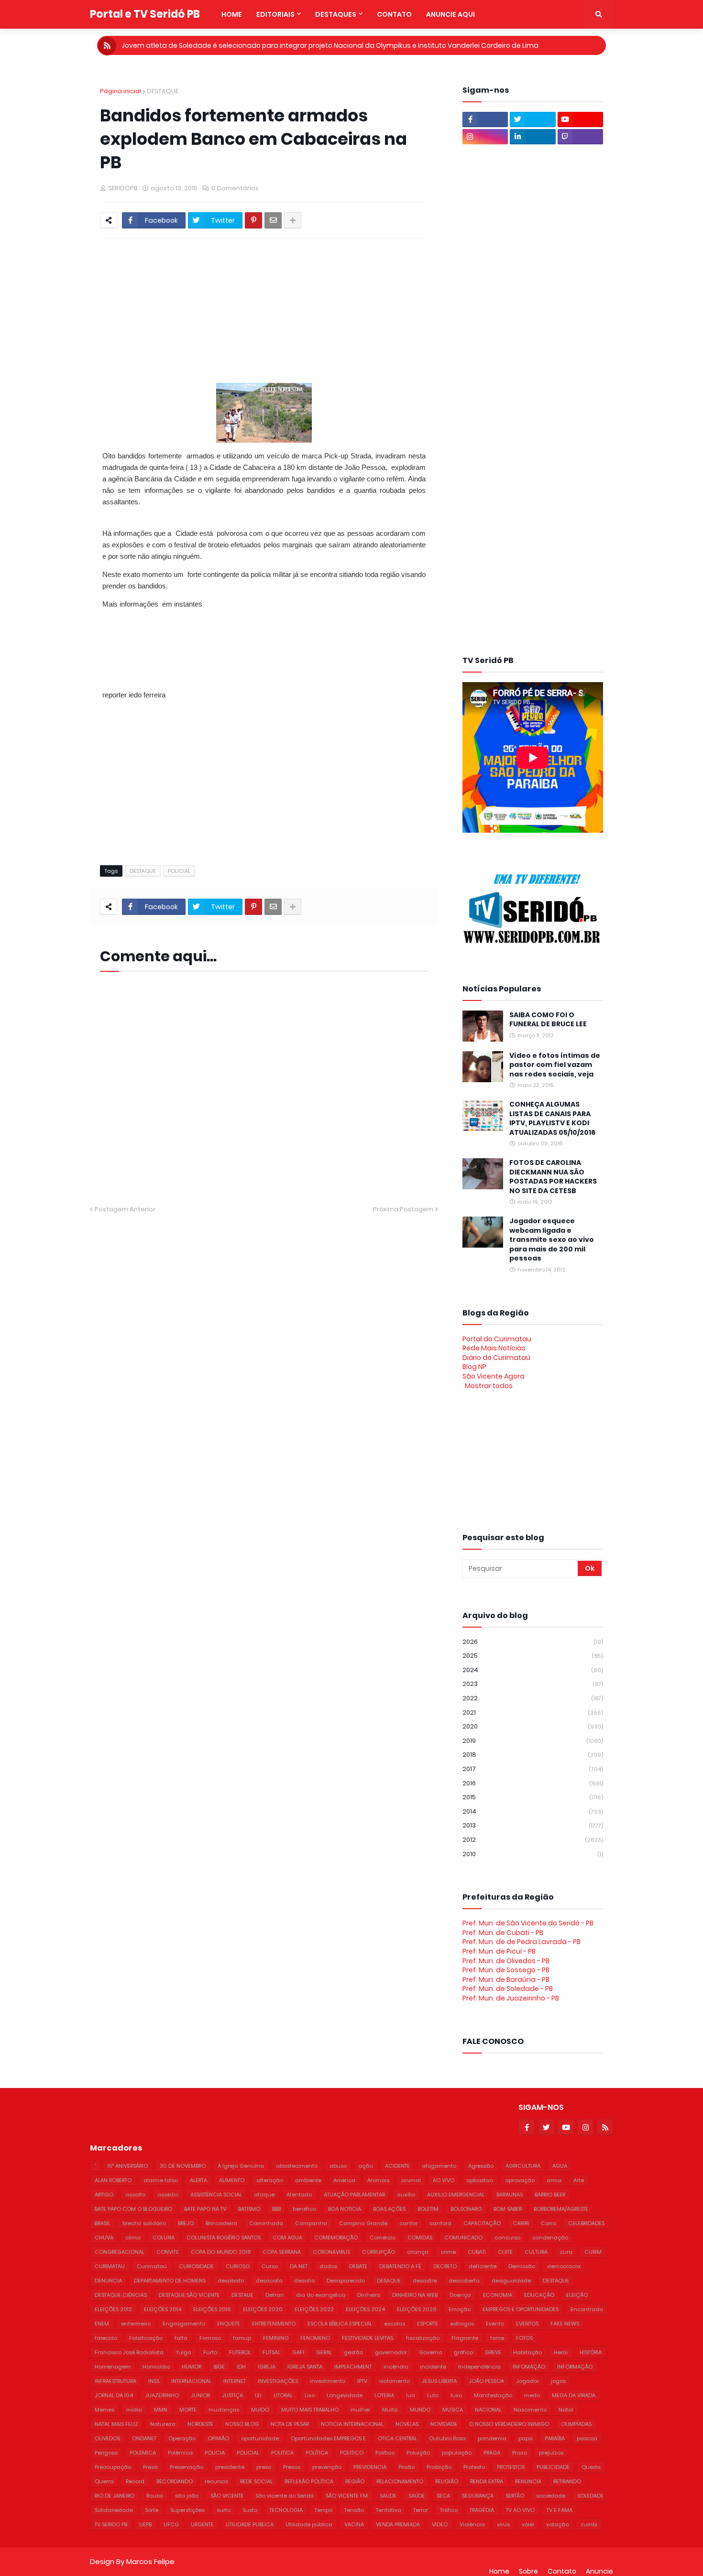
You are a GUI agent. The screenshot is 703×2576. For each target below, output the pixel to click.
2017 (533, 1769)
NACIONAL (488, 2410)
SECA (443, 2496)
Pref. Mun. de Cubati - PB (503, 1933)
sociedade (551, 2496)
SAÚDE (417, 2496)
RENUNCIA (528, 2481)
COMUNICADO (463, 2238)
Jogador (527, 2381)
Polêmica (180, 2453)
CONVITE (168, 2252)
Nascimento (530, 2410)
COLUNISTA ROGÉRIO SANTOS (224, 2238)
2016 (533, 1783)
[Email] (273, 220)
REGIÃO (355, 2481)
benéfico (304, 2209)
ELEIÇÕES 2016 (212, 2309)
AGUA (560, 2166)
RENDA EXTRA (487, 2481)
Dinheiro (369, 2295)
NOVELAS (407, 2424)
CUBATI (477, 2252)
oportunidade (260, 2438)
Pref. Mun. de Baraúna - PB (506, 1979)
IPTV (362, 2381)
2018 (533, 1755)
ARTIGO (104, 2195)
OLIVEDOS (107, 2438)
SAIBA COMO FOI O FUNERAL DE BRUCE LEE (548, 1020)
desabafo (231, 2281)
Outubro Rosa (447, 2438)
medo (532, 2395)
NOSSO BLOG (242, 2424)
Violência (472, 2524)
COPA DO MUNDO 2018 (221, 2252)
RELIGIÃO (447, 2481)
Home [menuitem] (232, 14)
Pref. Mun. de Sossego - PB (506, 1970)
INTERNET (235, 2381)
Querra (104, 2481)
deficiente (483, 2266)
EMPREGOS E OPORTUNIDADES (521, 2309)
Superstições (187, 2510)
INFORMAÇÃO (575, 2367)
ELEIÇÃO (577, 2295)
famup (242, 2338)
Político (385, 2453)
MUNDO (420, 2410)
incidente (433, 2367)
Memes (104, 2410)
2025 (533, 1656)
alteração (270, 2180)
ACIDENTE (397, 2166)
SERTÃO (515, 2496)
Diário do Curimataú (496, 1358)
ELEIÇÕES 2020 (263, 2309)
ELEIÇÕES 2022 (314, 2309)
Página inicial (121, 91)
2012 (533, 1840)
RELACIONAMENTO (400, 2481)
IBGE (219, 2367)
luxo (456, 2395)
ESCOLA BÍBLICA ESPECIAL (340, 2324)
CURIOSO (238, 2266)
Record (135, 2481)
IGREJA (267, 2367)
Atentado (299, 2195)
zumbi (589, 2524)
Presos (292, 2467)
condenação (550, 2238)
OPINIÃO (218, 2438)
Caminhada (266, 2223)
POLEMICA (143, 2453)
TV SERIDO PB (111, 2524)
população (457, 2453)
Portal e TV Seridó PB (145, 14)
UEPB (145, 2524)
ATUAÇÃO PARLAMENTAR (354, 2195)
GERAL (324, 2352)
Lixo (310, 2395)
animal (411, 2180)
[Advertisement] (332, 310)
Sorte (152, 2510)
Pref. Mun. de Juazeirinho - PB (511, 1998)
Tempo (324, 2510)
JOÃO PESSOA (486, 2381)
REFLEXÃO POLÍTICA (309, 2481)
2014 (533, 1811)
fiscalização (423, 2338)
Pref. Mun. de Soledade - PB (508, 1989)
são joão (187, 2496)
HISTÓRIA (591, 2352)
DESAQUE (389, 2281)
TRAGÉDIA (482, 2510)
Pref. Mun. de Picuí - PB (499, 1951)
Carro (549, 2223)
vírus (503, 2524)
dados (328, 2266)
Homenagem (113, 2367)
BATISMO (249, 2209)
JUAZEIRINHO (162, 2395)
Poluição (418, 2453)
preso (264, 2467)
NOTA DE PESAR (290, 2424)
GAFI (298, 2352)
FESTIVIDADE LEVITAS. (368, 2338)
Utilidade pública (309, 2524)
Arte (579, 2180)
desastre (425, 2281)
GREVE (493, 2352)
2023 (533, 1684)
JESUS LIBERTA (439, 2381)
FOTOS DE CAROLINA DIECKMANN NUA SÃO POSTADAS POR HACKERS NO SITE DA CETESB (553, 1177)
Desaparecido (346, 2281)
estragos (462, 2324)
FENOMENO (315, 2338)
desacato (269, 2281)
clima (133, 2238)
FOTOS (524, 2338)
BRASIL (103, 2223)
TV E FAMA (560, 2510)
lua (411, 2395)
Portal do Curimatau (497, 1339)
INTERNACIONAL (191, 2381)
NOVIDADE (444, 2424)
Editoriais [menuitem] (275, 14)
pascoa (587, 2438)
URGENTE (202, 2524)
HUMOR (192, 2367)
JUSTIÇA (232, 2395)
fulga (184, 2352)
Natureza (163, 2424)
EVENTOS (527, 2324)
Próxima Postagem (403, 1209)
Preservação (187, 2467)
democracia (564, 2266)
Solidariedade (114, 2510)
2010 (533, 1854)
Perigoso (106, 2453)
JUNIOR (200, 2395)
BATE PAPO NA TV (205, 2209)
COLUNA (164, 2238)
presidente (230, 2467)
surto (224, 2510)
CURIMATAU (110, 2266)
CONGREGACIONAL (120, 2252)
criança (418, 2252)
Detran (275, 2295)
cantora (440, 2223)
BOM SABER (508, 2209)
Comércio (383, 2238)
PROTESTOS (511, 2467)
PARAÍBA (555, 2438)
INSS (154, 2381)
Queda (591, 2467)
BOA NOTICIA (345, 2209)
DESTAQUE (163, 91)
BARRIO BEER (550, 2195)
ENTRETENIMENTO (274, 2324)
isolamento (395, 2381)
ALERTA (198, 2180)
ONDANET (144, 2438)
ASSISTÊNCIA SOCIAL (216, 2195)
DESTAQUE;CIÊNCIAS (121, 2295)
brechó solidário (144, 2223)
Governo (430, 2352)
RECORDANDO (175, 2481)
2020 (533, 1726)
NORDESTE (200, 2424)
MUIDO (260, 2410)
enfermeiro (136, 2324)
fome (497, 2338)
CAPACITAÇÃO (482, 2223)
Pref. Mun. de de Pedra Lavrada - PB (522, 1942)
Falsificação (146, 2338)
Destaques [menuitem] (336, 14)
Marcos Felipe (150, 2561)
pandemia (492, 2438)
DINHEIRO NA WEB (415, 2295)
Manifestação (493, 2395)
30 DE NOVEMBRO (183, 2166)
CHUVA (104, 2238)
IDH (241, 2367)
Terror (421, 2510)
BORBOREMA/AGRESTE (561, 2209)
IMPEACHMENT (353, 2367)
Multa (390, 2410)
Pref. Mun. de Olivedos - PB (506, 1961)
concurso (507, 2238)
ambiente (308, 2180)
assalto (135, 2195)
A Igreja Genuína (241, 2166)
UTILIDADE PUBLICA (250, 2524)
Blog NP (474, 1367)
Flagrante (465, 2338)
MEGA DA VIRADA (574, 2395)
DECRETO (445, 2266)
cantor (408, 2223)
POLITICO (352, 2453)
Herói (561, 2352)
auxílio (406, 2195)
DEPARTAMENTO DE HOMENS (170, 2281)
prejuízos (551, 2453)
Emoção (460, 2309)
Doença (460, 2295)
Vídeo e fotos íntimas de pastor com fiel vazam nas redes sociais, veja (555, 1065)
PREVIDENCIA (370, 2467)
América (344, 2180)
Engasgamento (184, 2324)
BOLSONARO (466, 2209)
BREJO (186, 2223)
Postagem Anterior (125, 1209)
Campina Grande (363, 2223)
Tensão (354, 2510)
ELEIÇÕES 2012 (113, 2309)
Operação (182, 2438)
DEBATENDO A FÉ (400, 2266)
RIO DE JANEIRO (115, 2496)
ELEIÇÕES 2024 (365, 2309)
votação (557, 2524)
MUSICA (453, 2410)
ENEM (102, 2324)
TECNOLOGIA (286, 2510)
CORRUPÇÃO (379, 2252)
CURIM (593, 2252)
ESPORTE (428, 2324)
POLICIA (215, 2453)
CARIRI (521, 2223)
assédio (168, 2195)
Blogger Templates (207, 2552)
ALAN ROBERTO (113, 2180)
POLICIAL (179, 871)
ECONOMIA (498, 2295)
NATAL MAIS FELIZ (116, 2424)
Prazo (520, 2453)
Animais (378, 2180)
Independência (479, 2367)
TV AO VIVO (520, 2510)
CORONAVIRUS (331, 2252)
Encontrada (587, 2309)
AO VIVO (444, 2180)
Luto (433, 2395)
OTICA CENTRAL (397, 2438)
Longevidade (345, 2395)
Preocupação (113, 2467)
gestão (353, 2352)
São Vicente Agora (494, 1376)
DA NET (299, 2266)
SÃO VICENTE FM (347, 2496)
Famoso (210, 2338)
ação (366, 2166)
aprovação (520, 2180)
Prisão (406, 2467)
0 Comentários (235, 188)
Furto (210, 2352)
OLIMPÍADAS (576, 2424)
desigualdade (511, 2281)
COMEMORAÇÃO (336, 2238)
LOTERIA (384, 2395)
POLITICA (282, 2453)
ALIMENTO (232, 2180)
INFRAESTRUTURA (115, 2381)
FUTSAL (271, 2352)
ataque (264, 2195)
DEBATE (358, 2266)
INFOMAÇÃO (529, 2367)
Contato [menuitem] (394, 14)
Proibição (439, 2467)
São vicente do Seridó (285, 2496)
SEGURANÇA (478, 2496)
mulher (360, 2410)
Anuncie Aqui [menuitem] (450, 14)
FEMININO (276, 2338)
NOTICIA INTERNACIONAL (352, 2424)
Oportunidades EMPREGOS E (328, 2438)
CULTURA (536, 2252)
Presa (150, 2467)
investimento (328, 2381)
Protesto (474, 2467)
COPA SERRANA (282, 2252)
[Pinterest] (253, 220)
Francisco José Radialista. (130, 2352)
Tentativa (389, 2510)
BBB (276, 2209)
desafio (304, 2281)
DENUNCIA (108, 2281)
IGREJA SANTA (305, 2367)
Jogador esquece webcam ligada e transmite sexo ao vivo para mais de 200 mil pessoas (552, 1240)
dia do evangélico (321, 2295)
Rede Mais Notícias (494, 1348)
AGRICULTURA (523, 2166)
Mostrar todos (489, 1386)
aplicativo (480, 2180)
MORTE (188, 2410)
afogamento (439, 2166)
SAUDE (388, 2496)
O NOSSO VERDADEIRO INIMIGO (509, 2424)
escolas (395, 2324)
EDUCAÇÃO (539, 2295)
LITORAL (283, 2395)
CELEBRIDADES (586, 2223)
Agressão (481, 2166)
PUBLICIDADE (553, 2467)
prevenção (327, 2467)
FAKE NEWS (565, 2324)
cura (566, 2252)
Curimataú (152, 2266)
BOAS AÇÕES (389, 2209)
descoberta (464, 2281)
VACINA (354, 2524)
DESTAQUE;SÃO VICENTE (189, 2295)
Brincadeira (221, 2223)
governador (391, 2352)
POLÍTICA (317, 2453)
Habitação (527, 2352)
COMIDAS (420, 2238)
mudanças (224, 2410)
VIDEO (440, 2524)
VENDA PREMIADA (398, 2524)
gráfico (463, 2352)
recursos (216, 2481)
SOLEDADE (590, 2496)
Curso (270, 2266)
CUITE (505, 2252)
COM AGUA (287, 2238)
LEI (258, 2395)
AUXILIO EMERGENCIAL (456, 2195)
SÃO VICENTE (227, 2496)
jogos (558, 2381)
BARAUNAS (510, 2195)
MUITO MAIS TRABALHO (310, 2410)
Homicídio (156, 2367)
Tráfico (449, 2510)
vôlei (528, 2524)
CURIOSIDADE (196, 2266)
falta (181, 2338)
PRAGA (492, 2453)
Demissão (522, 2266)
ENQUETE (229, 2324)
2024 (533, 1670)
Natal (566, 2410)
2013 (533, 1825)
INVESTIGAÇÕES (278, 2381)
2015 (533, 1797)
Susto (250, 2510)
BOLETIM (428, 2209)
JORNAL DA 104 (114, 2395)
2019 (533, 1741)
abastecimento (297, 2166)
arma (554, 2180)
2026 (533, 1642)
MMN (161, 2410)
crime (448, 2252)
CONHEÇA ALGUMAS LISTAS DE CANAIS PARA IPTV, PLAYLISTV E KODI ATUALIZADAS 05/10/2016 (552, 1119)
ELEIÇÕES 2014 (163, 2309)
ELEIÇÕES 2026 (417, 2309)
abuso (338, 2166)
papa (526, 2438)
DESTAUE (242, 2295)
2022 (533, 1698)
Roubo (155, 2496)
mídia (134, 2410)
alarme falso (161, 2180)
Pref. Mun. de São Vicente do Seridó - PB (528, 1923)
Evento (495, 2324)
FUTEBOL (240, 2352)
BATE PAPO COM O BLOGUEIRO (133, 2209)
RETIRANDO (567, 2481)
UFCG (171, 2524)
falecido (106, 2338)
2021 (533, 1712)
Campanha (311, 2223)
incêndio (396, 2367)
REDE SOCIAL (256, 2481)
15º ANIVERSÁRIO (128, 2166)
